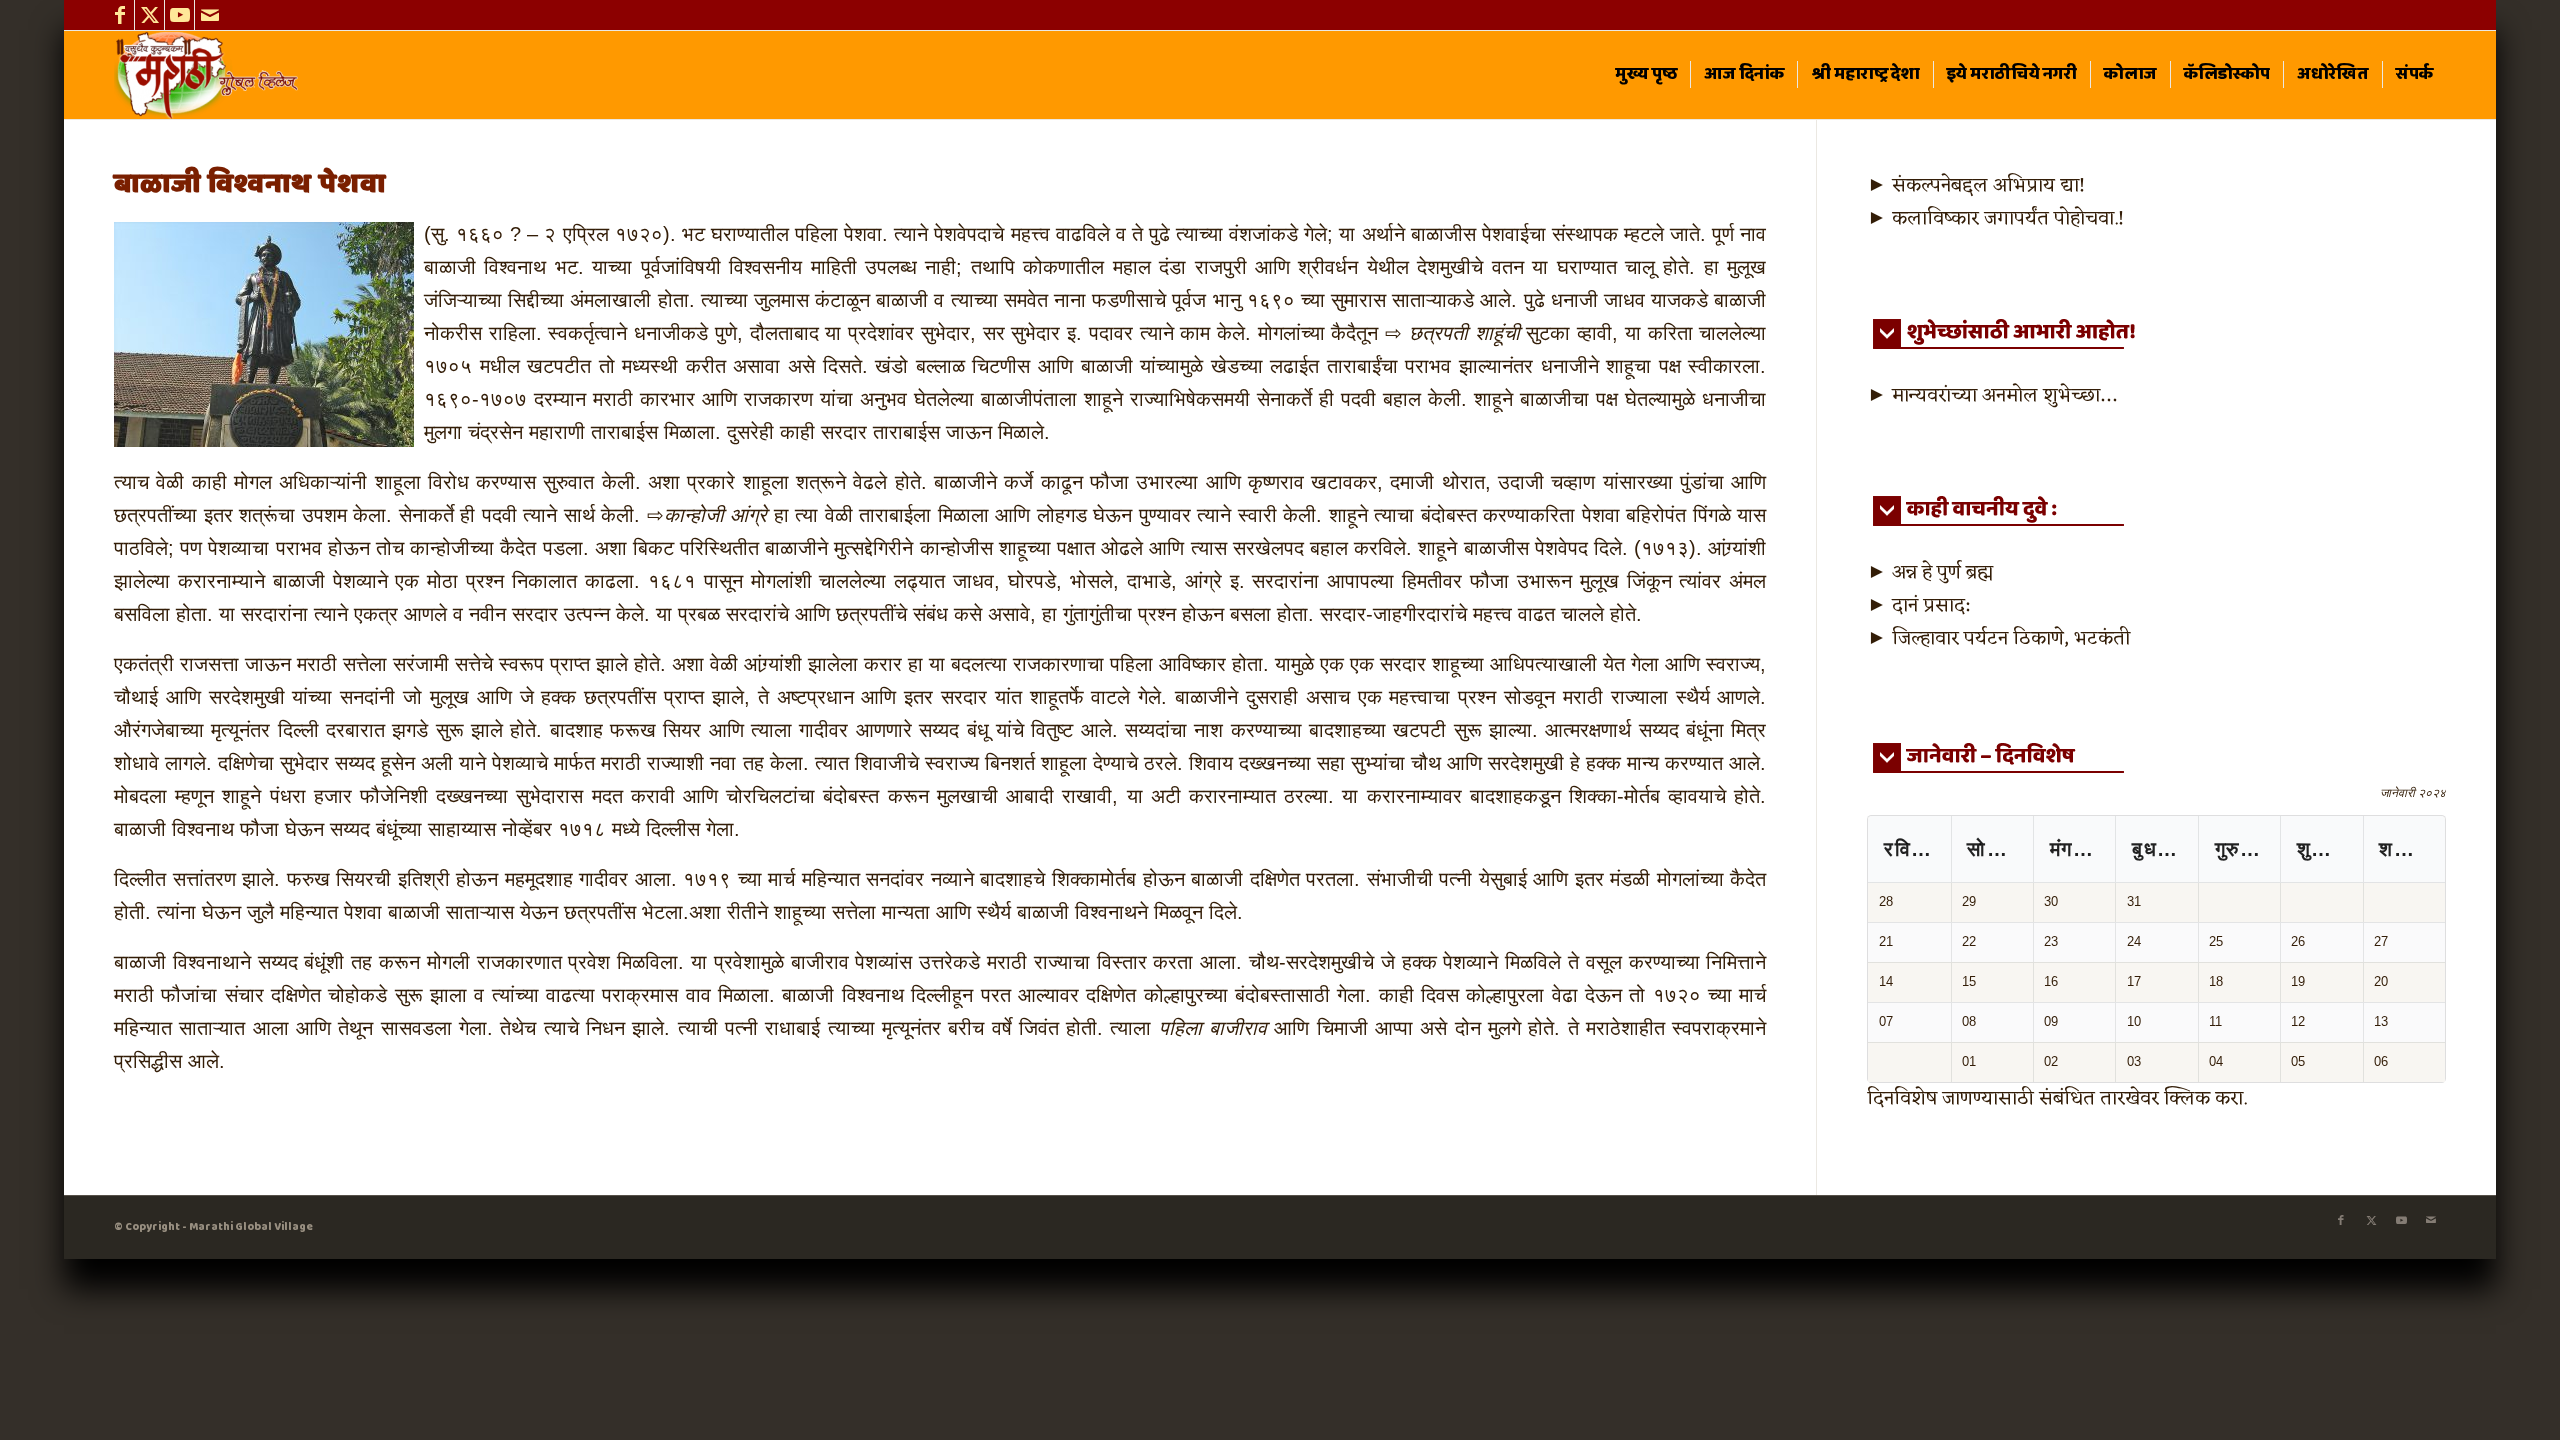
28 (1886, 901)
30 (2051, 901)
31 (2134, 901)
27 (2381, 941)
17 (2134, 981)
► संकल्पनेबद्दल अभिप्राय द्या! (1976, 186)
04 (2216, 1061)
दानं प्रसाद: (1930, 606)
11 (2215, 1021)
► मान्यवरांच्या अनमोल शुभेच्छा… (1991, 396)
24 (2134, 941)
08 (1969, 1021)
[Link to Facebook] (119, 15)
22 (1969, 941)
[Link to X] (149, 15)
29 (1969, 901)
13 (2381, 1021)
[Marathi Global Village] (209, 75)
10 (2134, 1021)
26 (2298, 941)
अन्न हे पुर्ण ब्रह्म (1942, 573)
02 (2051, 1061)
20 (2381, 981)
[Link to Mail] (210, 15)
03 (2134, 1061)
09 (2051, 1021)
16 (2051, 981)
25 (2216, 941)
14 (1886, 981)
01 (1969, 1061)
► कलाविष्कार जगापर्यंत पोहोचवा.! (1995, 219)
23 (2051, 941)
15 (1969, 981)
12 (2298, 1021)
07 (1886, 1021)
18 (2216, 981)
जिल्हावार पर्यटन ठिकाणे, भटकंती (2011, 639)
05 (2298, 1061)
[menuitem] (1646, 75)
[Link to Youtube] (179, 15)
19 (2298, 981)
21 (1886, 941)
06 (2381, 1061)
